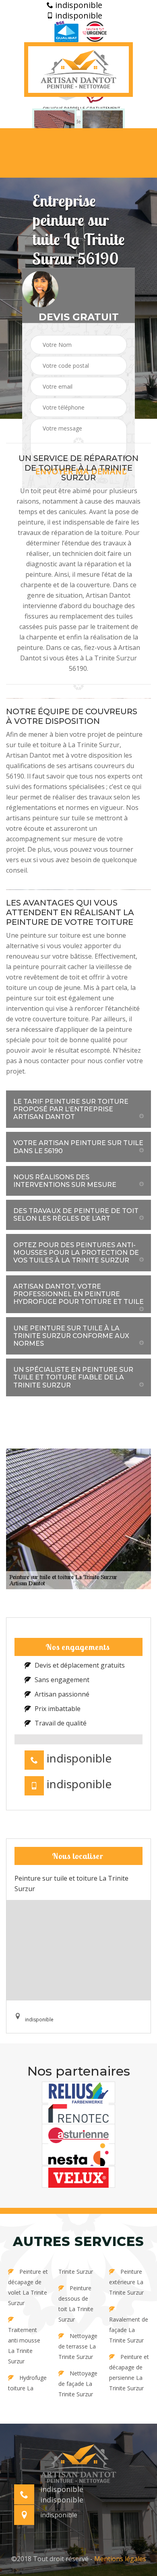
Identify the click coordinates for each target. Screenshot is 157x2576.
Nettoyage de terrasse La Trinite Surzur (78, 2346)
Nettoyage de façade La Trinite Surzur (78, 2384)
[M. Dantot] (78, 70)
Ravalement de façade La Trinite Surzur (129, 2330)
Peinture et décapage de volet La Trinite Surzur (28, 2287)
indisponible (78, 5)
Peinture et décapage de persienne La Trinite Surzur (129, 2372)
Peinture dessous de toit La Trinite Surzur (76, 2304)
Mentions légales (120, 2559)
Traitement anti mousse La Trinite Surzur (24, 2345)
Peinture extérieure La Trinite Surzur (126, 2282)
